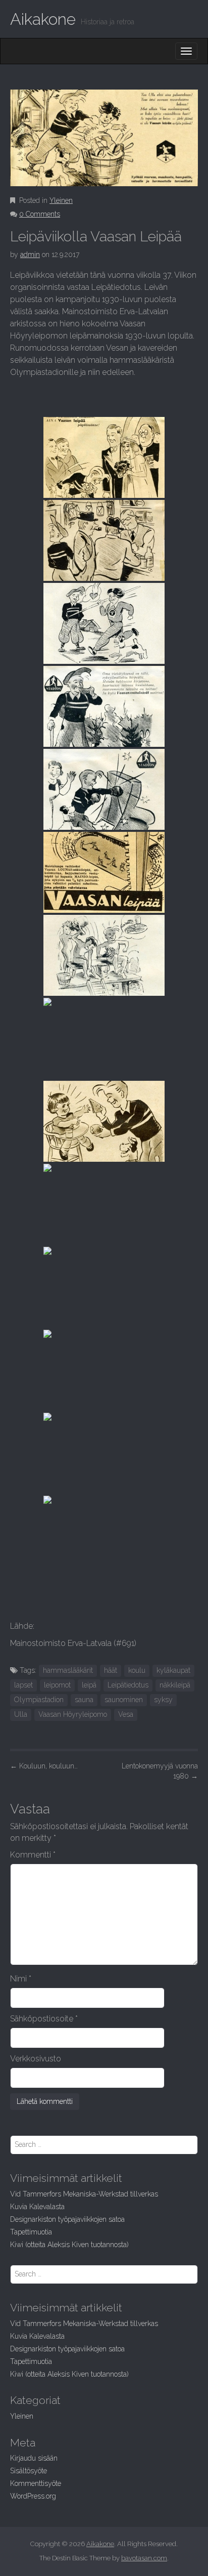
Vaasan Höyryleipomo (73, 1714)
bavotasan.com (144, 2558)
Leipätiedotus (128, 1685)
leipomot (57, 1685)
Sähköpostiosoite (44, 2019)
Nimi (21, 1979)
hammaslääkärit (68, 1670)
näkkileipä (175, 1685)
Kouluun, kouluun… (44, 1766)
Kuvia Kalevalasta (37, 2207)
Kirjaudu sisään (34, 2458)
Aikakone (43, 19)
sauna (84, 1700)
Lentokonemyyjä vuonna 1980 (160, 1771)
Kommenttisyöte (36, 2483)
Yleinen (61, 200)
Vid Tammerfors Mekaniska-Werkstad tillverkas (84, 2194)
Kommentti (33, 1855)
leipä (89, 1685)
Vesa (126, 1714)
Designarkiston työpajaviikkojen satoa (67, 2219)
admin (30, 255)
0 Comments (40, 214)
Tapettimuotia (31, 2232)
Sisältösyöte (29, 2471)
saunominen (124, 1700)
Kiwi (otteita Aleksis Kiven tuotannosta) (69, 2245)
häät (111, 1670)
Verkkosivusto (36, 2059)
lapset (23, 1685)
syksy (163, 1700)
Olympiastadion (39, 1700)
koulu (137, 1670)
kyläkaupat (173, 1670)
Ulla (21, 1714)
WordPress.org (33, 2496)
